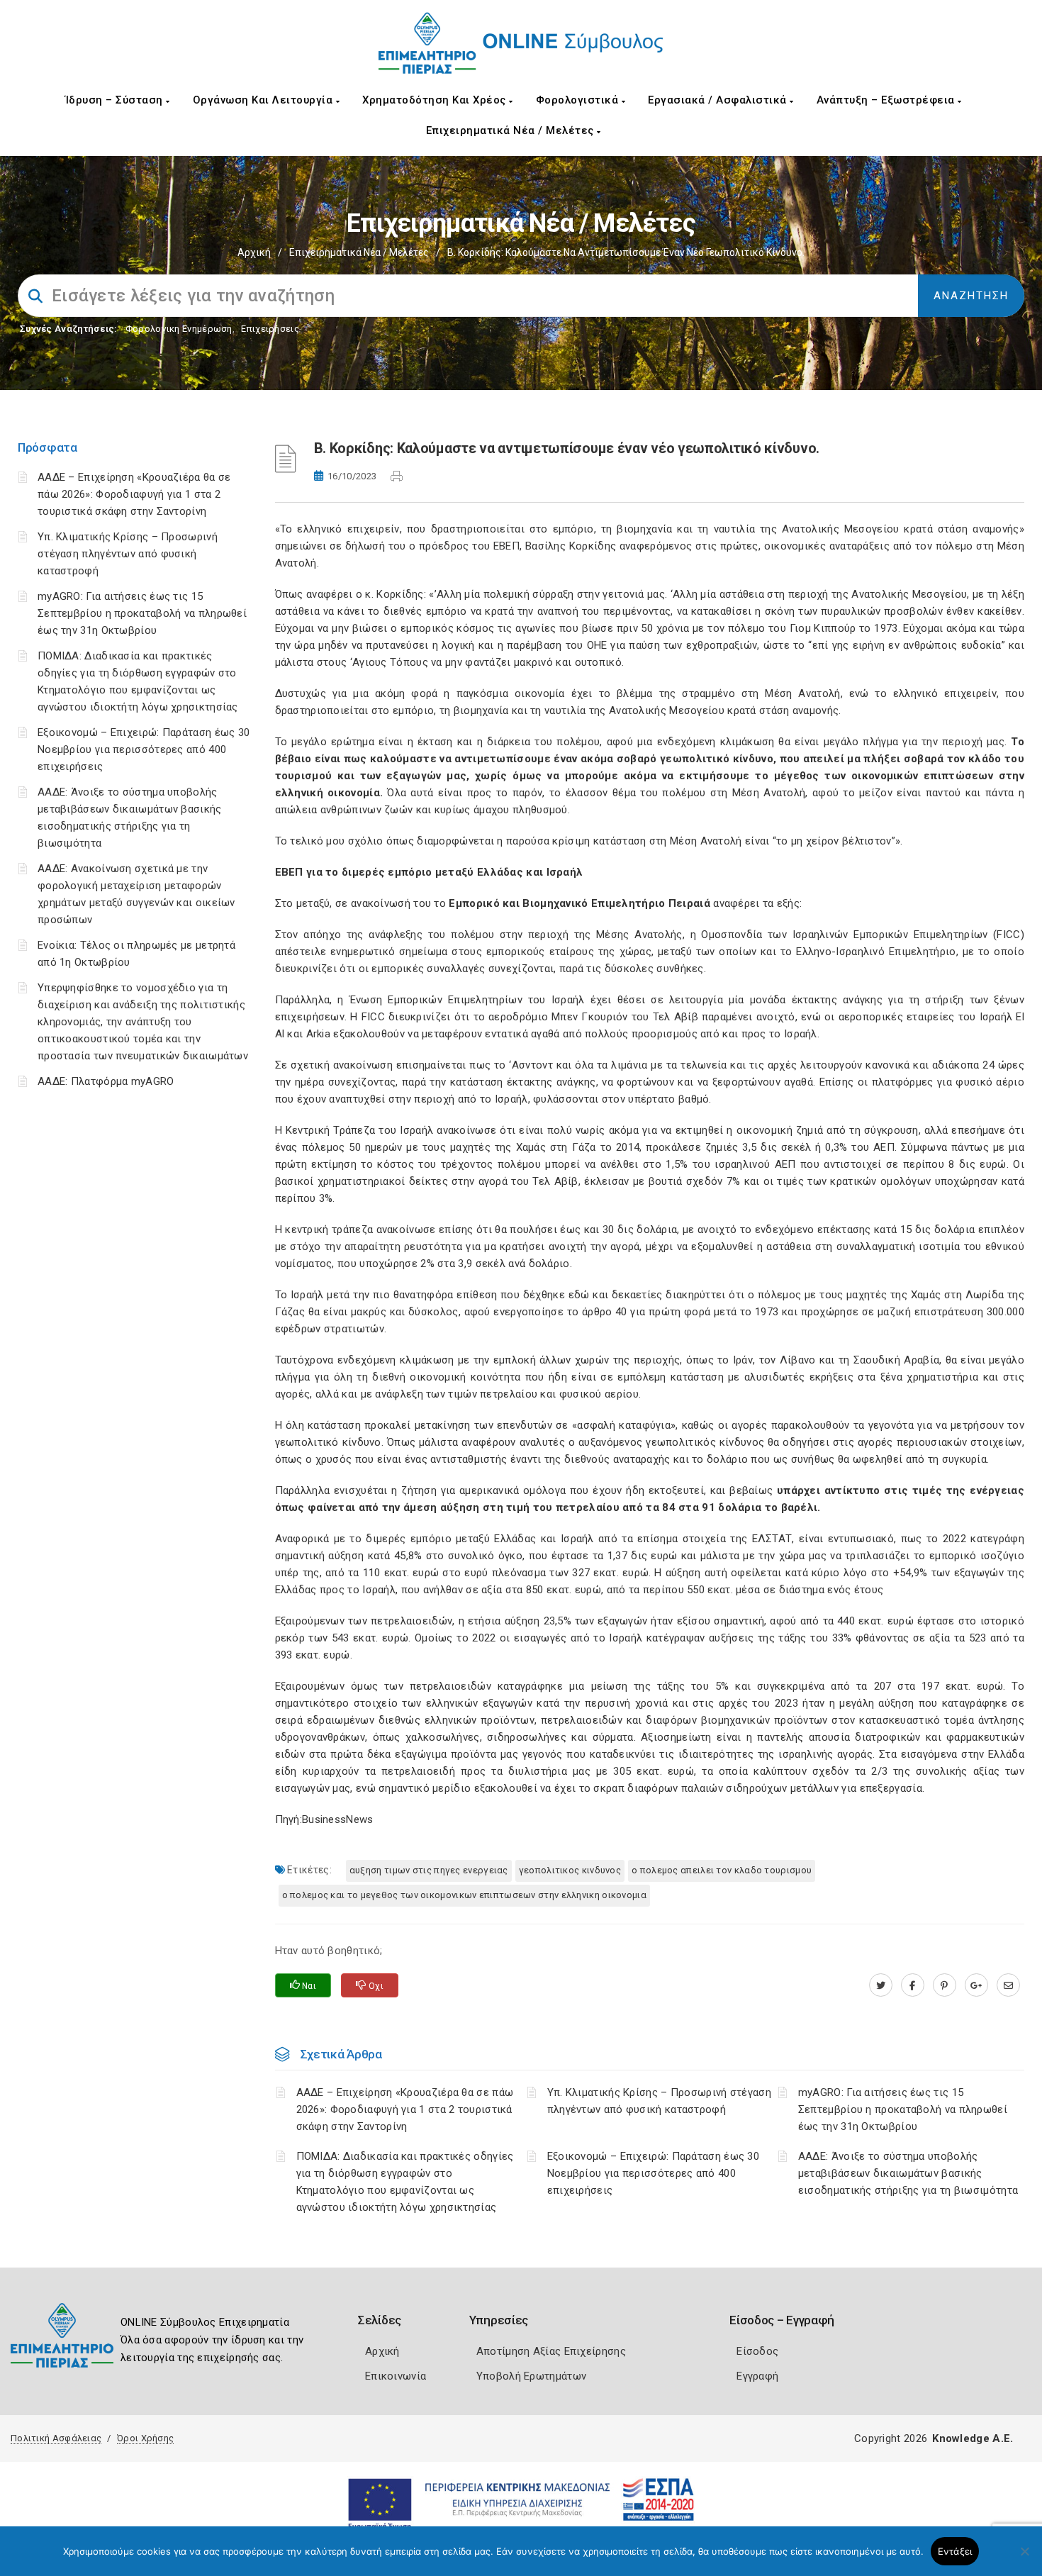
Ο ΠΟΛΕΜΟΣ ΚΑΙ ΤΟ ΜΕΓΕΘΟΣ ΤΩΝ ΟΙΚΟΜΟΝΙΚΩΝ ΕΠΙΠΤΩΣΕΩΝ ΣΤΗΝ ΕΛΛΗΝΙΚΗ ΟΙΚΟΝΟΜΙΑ (465, 1895)
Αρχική (254, 252)
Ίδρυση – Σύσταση (116, 100)
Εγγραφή (757, 2376)
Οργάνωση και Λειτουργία (264, 100)
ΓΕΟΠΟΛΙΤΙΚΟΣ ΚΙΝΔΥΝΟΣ (570, 1870)
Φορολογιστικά (579, 100)
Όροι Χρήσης (145, 2438)
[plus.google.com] (976, 1985)
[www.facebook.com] (913, 1985)
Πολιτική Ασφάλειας (56, 2438)
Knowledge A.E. (973, 2438)
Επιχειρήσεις (270, 329)
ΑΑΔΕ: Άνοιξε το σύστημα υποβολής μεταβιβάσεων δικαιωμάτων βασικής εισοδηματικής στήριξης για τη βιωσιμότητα (908, 2173)
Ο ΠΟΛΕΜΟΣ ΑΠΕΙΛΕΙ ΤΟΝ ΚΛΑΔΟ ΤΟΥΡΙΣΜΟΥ (722, 1870)
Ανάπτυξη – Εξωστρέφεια (887, 100)
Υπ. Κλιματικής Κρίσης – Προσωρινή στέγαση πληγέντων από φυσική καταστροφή (128, 554)
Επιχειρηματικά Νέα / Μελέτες (512, 130)
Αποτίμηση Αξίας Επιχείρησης (551, 2351)
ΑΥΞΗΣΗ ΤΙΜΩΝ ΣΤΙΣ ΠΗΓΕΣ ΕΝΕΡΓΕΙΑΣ (429, 1870)
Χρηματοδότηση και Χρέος (436, 100)
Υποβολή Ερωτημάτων (531, 2376)
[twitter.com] (881, 1985)
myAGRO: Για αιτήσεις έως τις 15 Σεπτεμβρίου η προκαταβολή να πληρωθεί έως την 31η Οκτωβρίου (142, 613)
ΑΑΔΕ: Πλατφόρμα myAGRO (106, 1081)
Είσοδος (757, 2351)
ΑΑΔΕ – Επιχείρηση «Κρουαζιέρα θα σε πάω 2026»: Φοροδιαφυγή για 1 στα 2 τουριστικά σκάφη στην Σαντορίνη (134, 494)
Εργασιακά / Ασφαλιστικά (719, 100)
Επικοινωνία (396, 2376)
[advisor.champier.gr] (1008, 1985)
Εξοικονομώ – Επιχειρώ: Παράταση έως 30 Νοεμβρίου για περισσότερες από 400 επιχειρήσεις (144, 749)
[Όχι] (1024, 2558)
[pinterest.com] (945, 1985)
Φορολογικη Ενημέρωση (179, 329)
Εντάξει (955, 2551)
